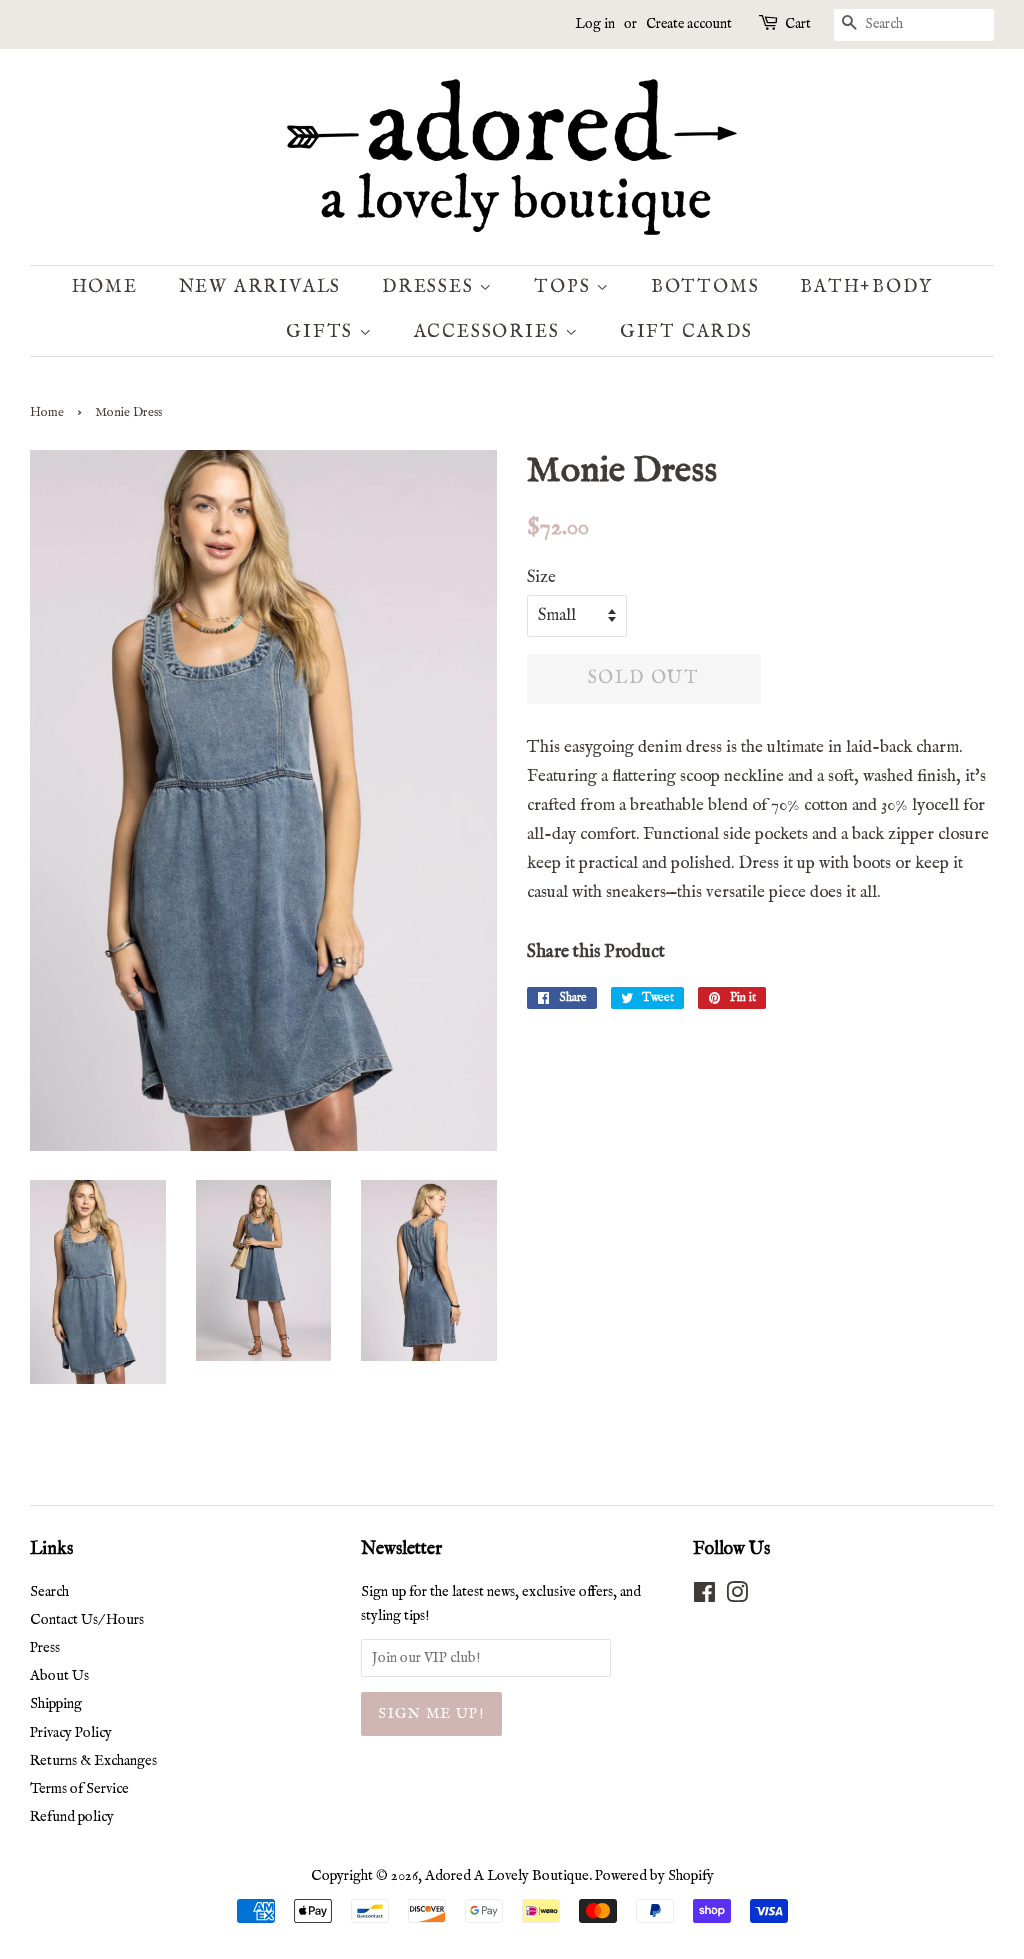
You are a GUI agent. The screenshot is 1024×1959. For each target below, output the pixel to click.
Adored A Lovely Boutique (507, 1876)
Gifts (322, 332)
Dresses (430, 287)
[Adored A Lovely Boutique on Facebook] (704, 1597)
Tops (565, 287)
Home (105, 287)
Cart (798, 24)
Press (45, 1648)
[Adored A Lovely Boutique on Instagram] (737, 1597)
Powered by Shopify (654, 1876)
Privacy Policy (71, 1733)
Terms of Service (79, 1789)
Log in (595, 24)
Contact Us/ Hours (87, 1620)
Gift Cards (686, 332)
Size (541, 577)
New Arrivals (260, 287)
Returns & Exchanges (93, 1761)
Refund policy (72, 1817)
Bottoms (705, 287)
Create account (689, 24)
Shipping (56, 1704)
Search (49, 1592)
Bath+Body (866, 287)
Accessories (490, 332)
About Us (59, 1676)
